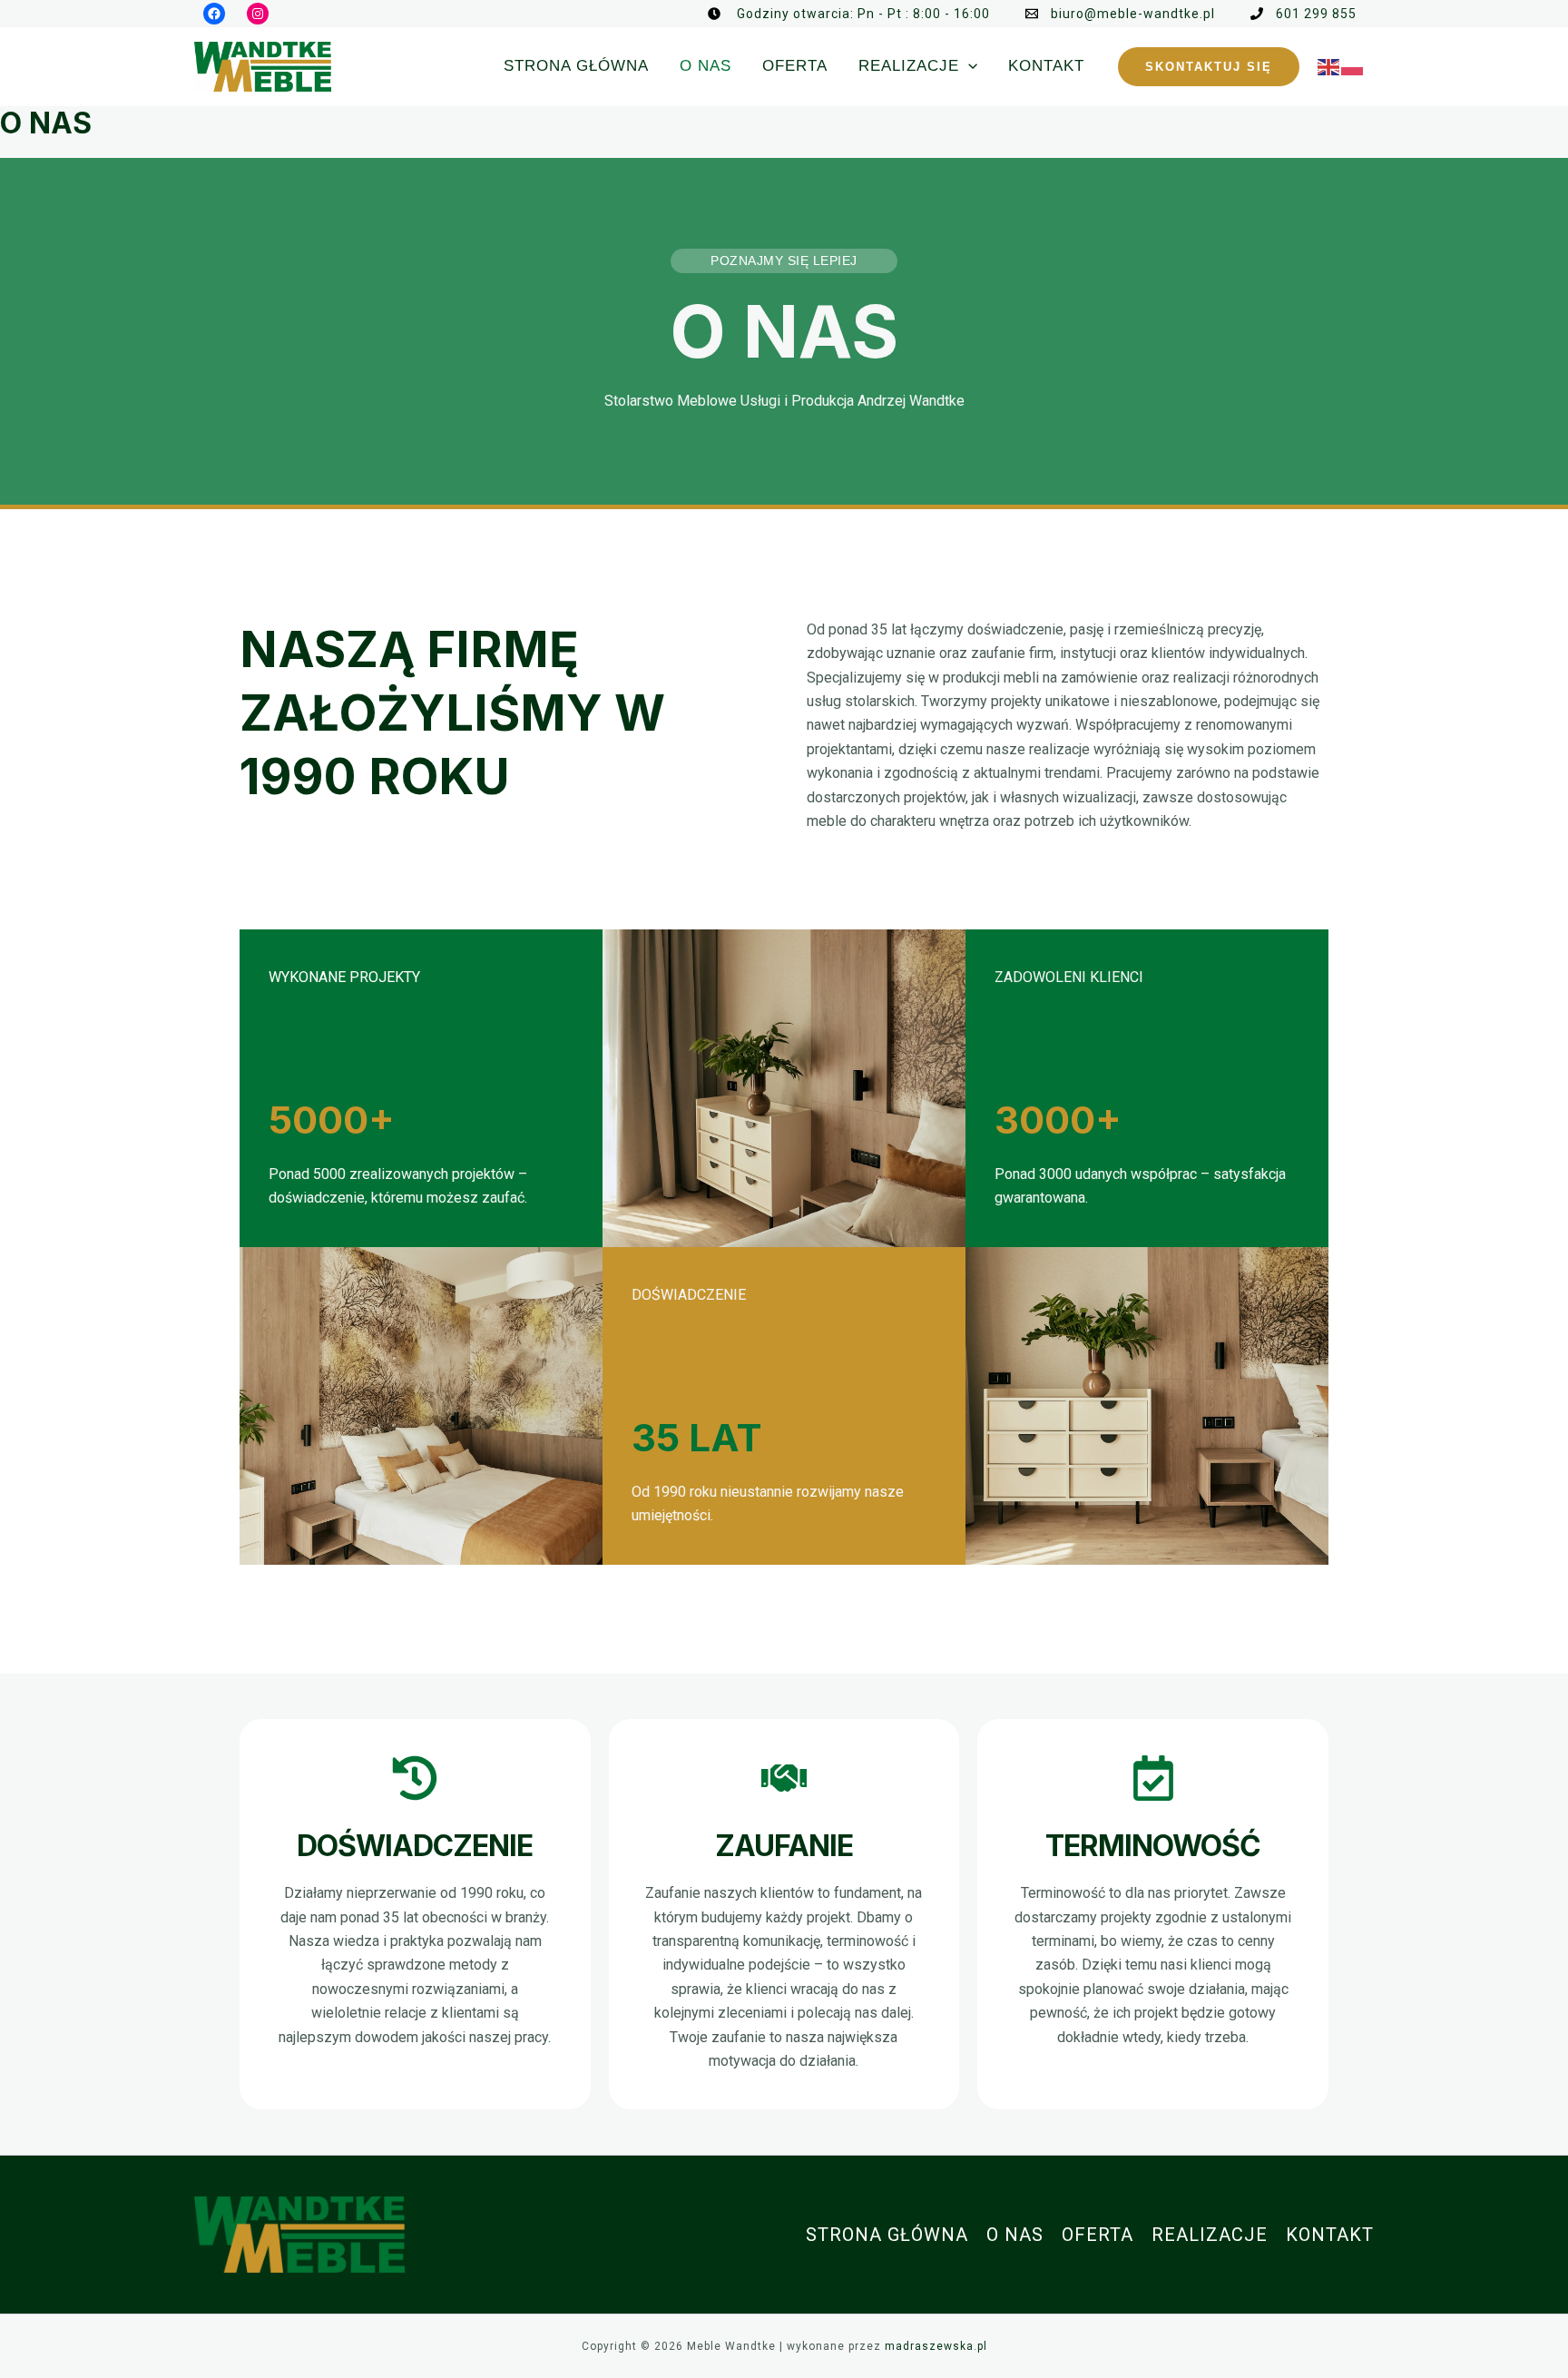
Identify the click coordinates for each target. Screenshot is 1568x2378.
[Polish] (1353, 66)
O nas (1015, 2235)
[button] (1209, 67)
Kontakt (1330, 2235)
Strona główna (887, 2235)
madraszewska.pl (936, 2346)
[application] (968, 66)
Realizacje (1210, 2235)
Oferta (1098, 2235)
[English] (1329, 66)
